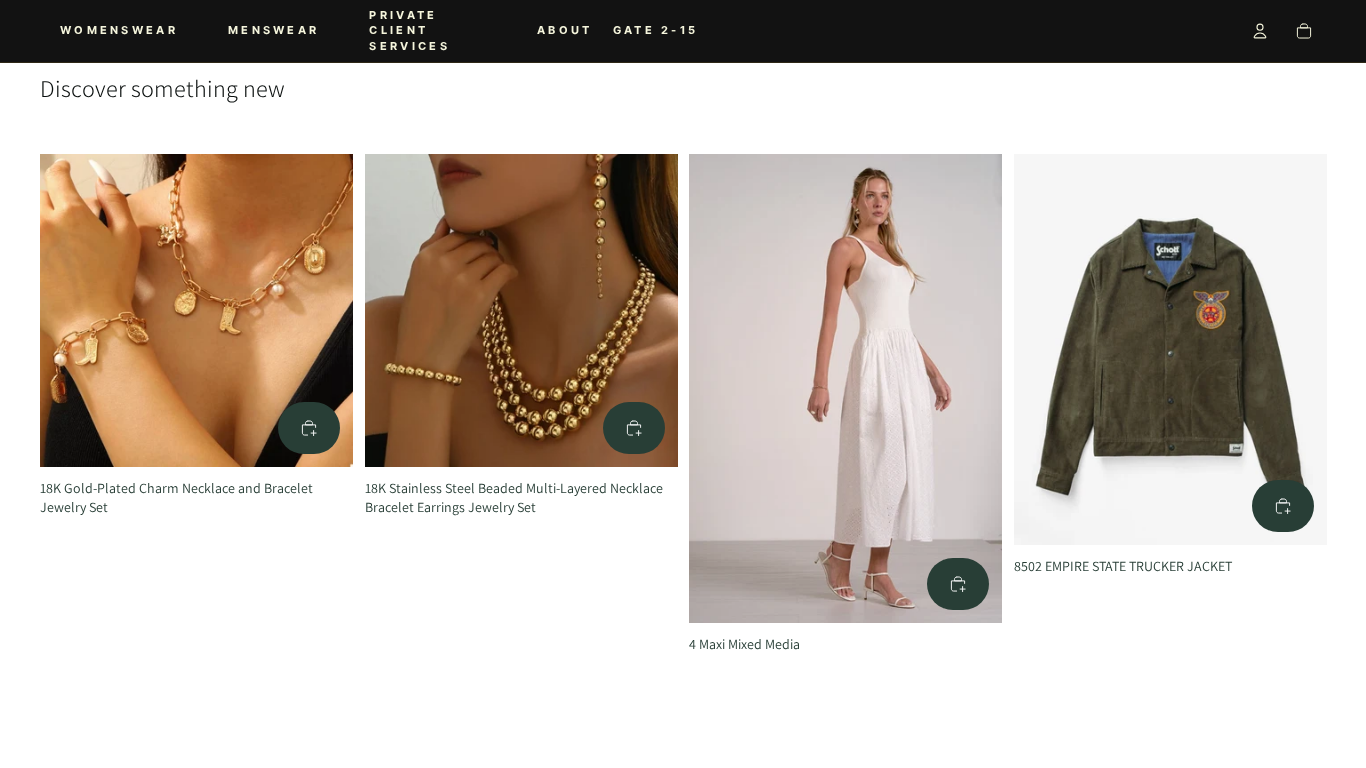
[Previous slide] (70, 310)
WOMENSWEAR (119, 30)
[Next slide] (323, 310)
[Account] (1260, 31)
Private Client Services (409, 30)
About (565, 30)
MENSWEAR (273, 30)
